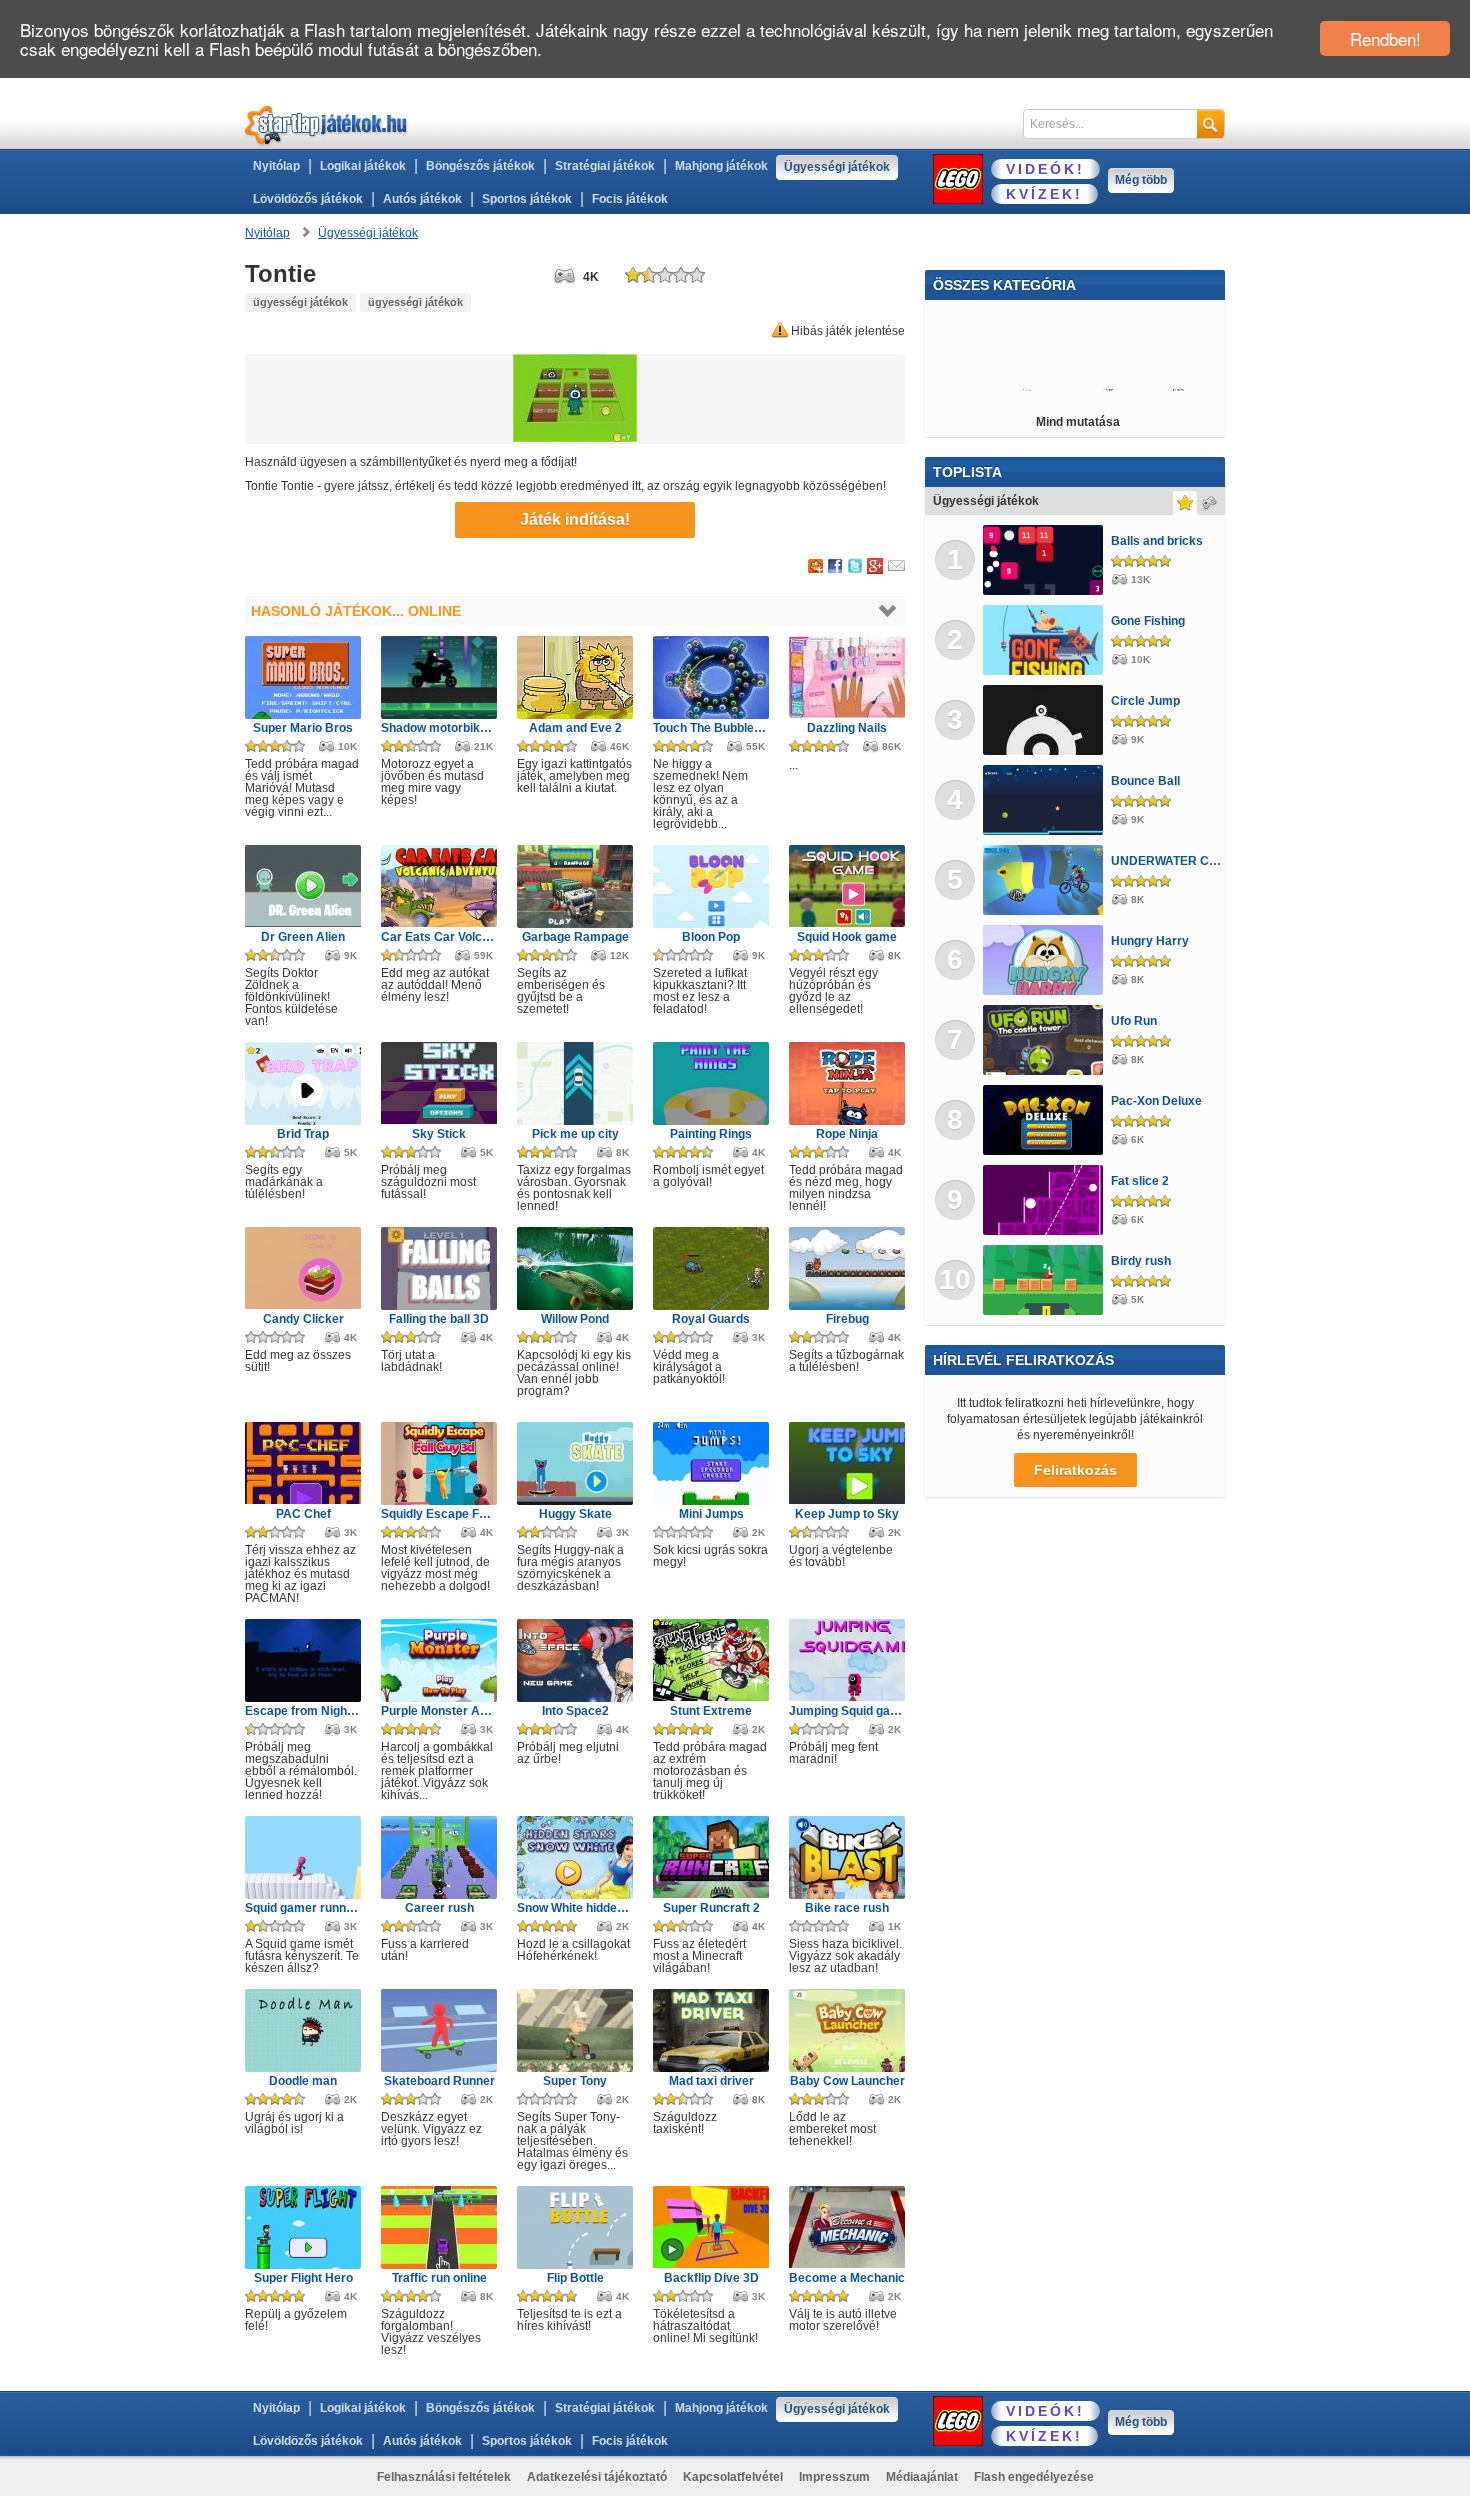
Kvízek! (1044, 194)
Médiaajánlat (922, 2477)
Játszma (1095, 355)
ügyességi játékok (300, 302)
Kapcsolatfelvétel (733, 2477)
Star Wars (965, 320)
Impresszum (834, 2477)
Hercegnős (1059, 390)
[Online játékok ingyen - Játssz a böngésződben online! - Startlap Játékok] (326, 124)
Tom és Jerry (1171, 355)
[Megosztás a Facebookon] (835, 567)
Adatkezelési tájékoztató (597, 2477)
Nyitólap (276, 166)
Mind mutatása (1078, 422)
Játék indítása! (575, 519)
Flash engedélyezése (1034, 2477)
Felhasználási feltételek (444, 2477)
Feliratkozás (1075, 1470)
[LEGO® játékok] (958, 179)
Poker (998, 390)
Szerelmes (1171, 390)
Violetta (1033, 355)
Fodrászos (965, 355)
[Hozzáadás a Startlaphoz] (815, 567)
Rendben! (1385, 38)
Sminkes (1115, 320)
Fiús (1115, 390)
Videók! (1045, 169)
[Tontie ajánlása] (896, 567)
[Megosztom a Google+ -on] (875, 567)
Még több (1141, 180)
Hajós (951, 390)
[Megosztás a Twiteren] (855, 567)
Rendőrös (1042, 320)
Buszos (1182, 320)
